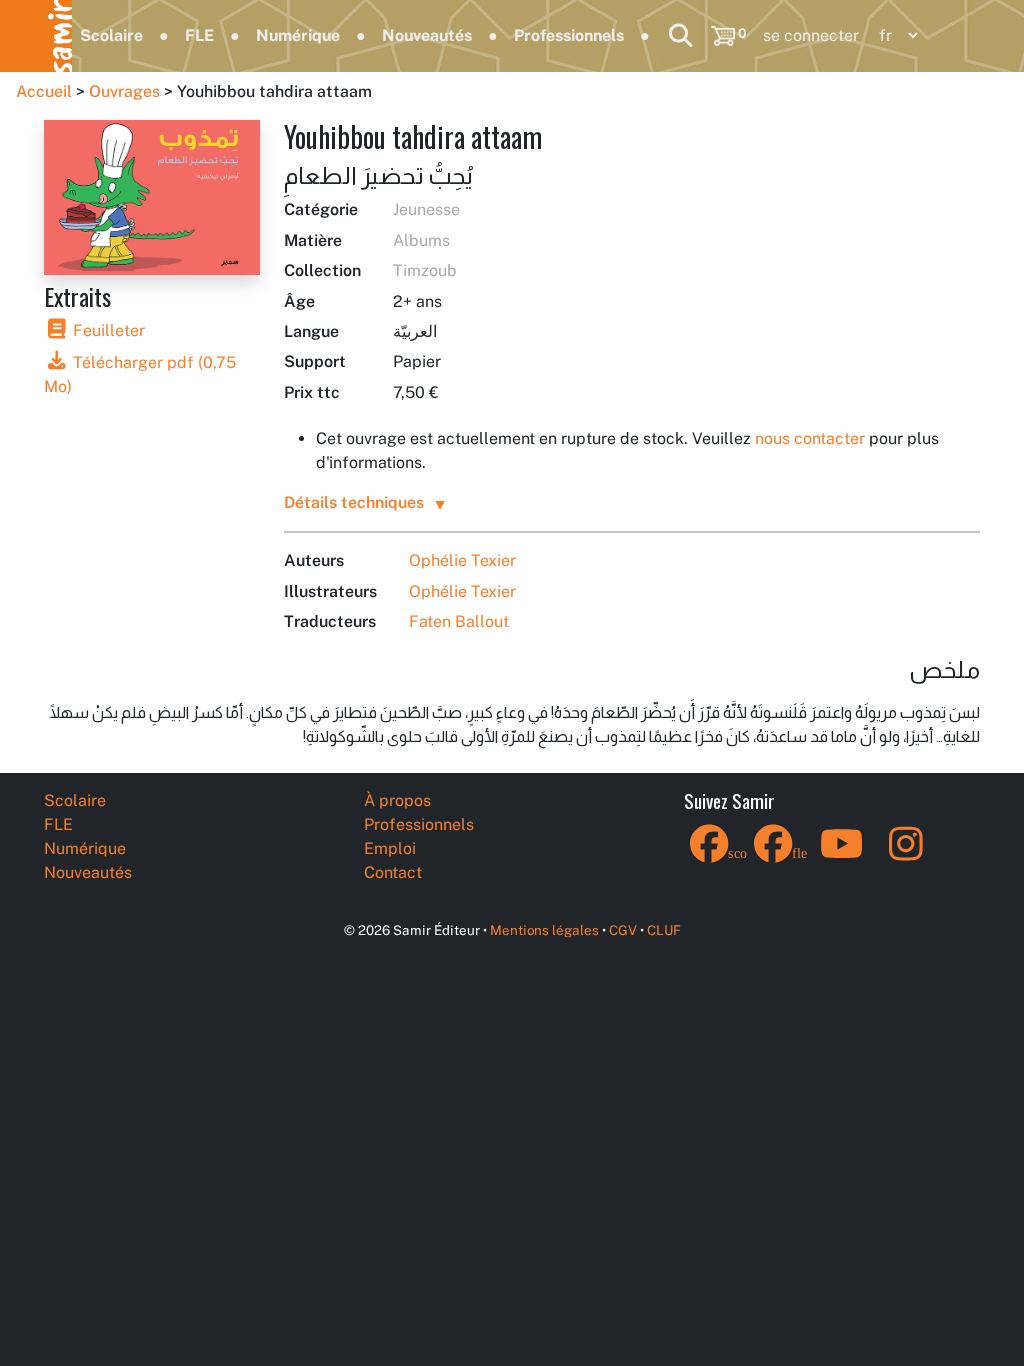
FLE (199, 35)
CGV (623, 930)
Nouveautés (427, 35)
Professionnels (569, 35)
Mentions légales (544, 930)
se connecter (811, 35)
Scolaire (111, 35)
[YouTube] (842, 856)
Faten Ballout (459, 621)
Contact (393, 872)
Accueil (44, 91)
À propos (397, 800)
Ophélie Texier (462, 560)
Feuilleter (107, 330)
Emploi (390, 848)
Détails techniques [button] (354, 502)
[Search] (680, 35)
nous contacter (810, 438)
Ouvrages (124, 91)
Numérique (298, 35)
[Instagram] (906, 856)
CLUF (664, 930)
